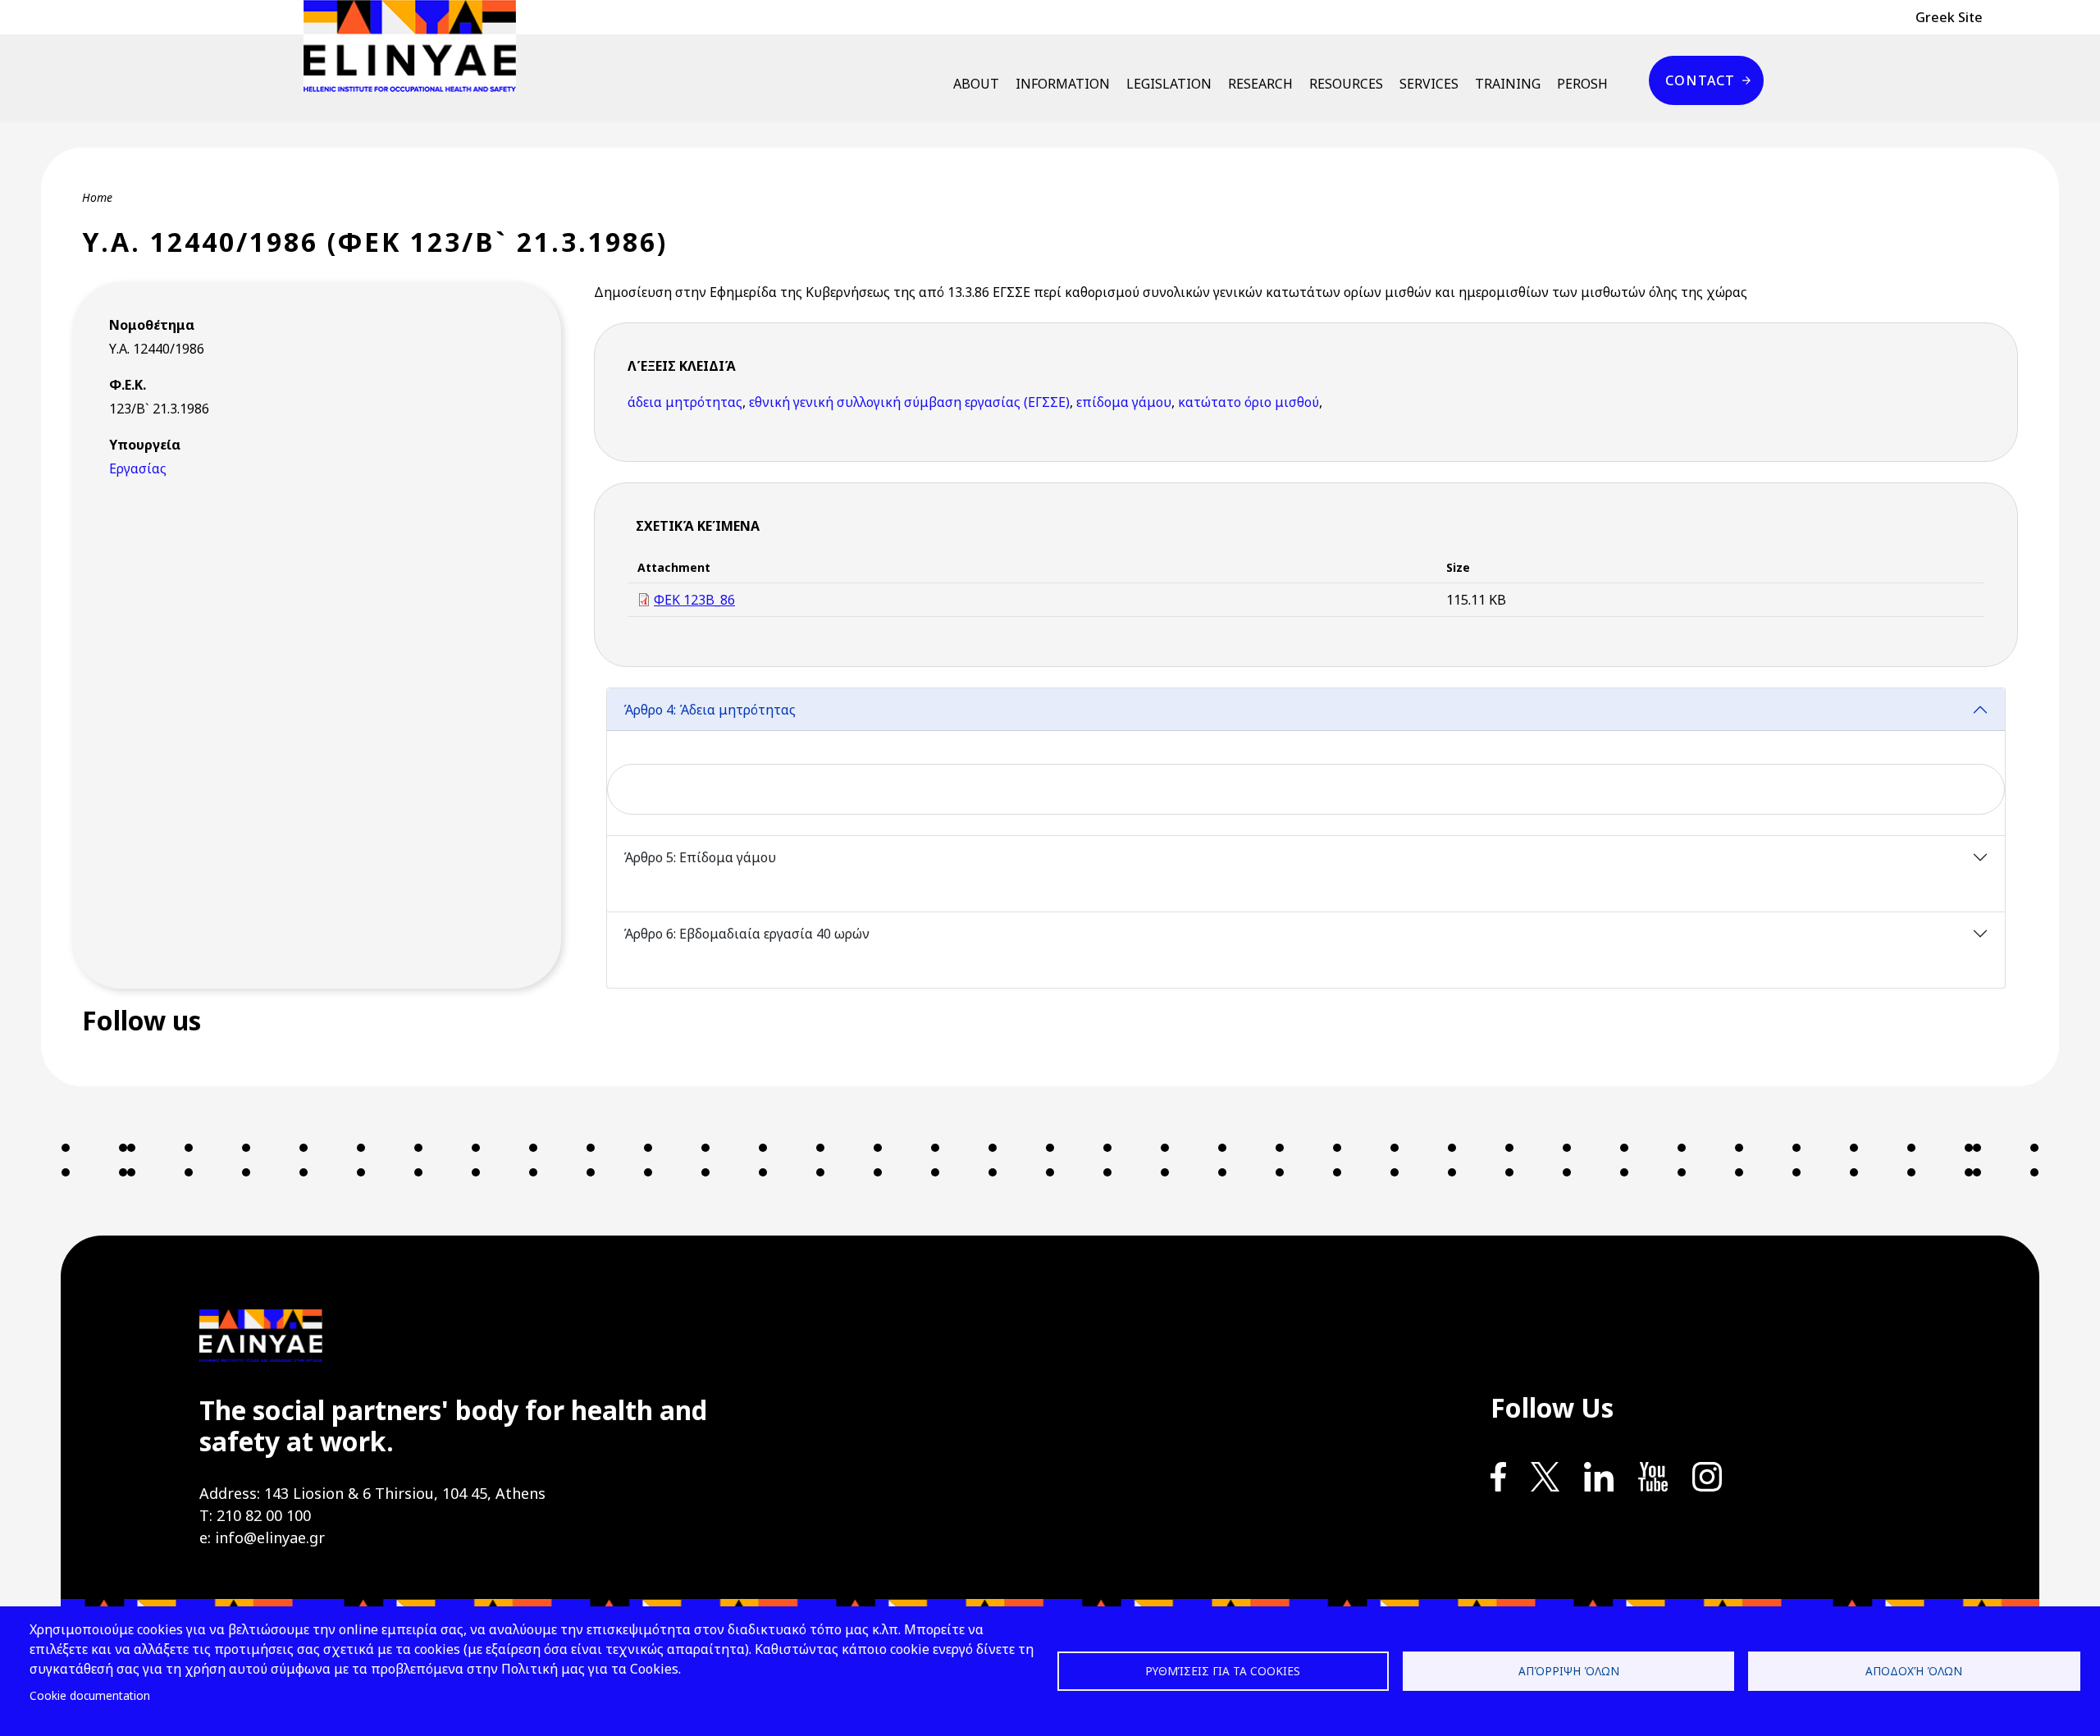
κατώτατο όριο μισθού (1249, 402)
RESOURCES (1346, 84)
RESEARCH (1260, 84)
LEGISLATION (1169, 84)
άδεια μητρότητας (685, 402)
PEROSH (1582, 84)
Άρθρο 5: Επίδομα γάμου (700, 857)
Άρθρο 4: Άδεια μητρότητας (710, 710)
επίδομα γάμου (1124, 402)
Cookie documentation (90, 1695)
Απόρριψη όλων (1569, 1671)
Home (97, 197)
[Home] (416, 46)
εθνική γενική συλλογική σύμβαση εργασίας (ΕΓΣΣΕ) (909, 402)
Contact (1700, 80)
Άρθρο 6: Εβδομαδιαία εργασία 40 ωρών (746, 934)
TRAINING (1508, 84)
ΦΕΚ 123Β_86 (694, 600)
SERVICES (1429, 84)
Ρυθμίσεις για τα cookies (1223, 1671)
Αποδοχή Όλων (1914, 1671)
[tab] (1306, 762)
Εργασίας (138, 468)
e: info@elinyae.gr (262, 1537)
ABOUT (976, 84)
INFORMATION (1063, 84)
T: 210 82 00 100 (255, 1515)
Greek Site (1949, 17)
